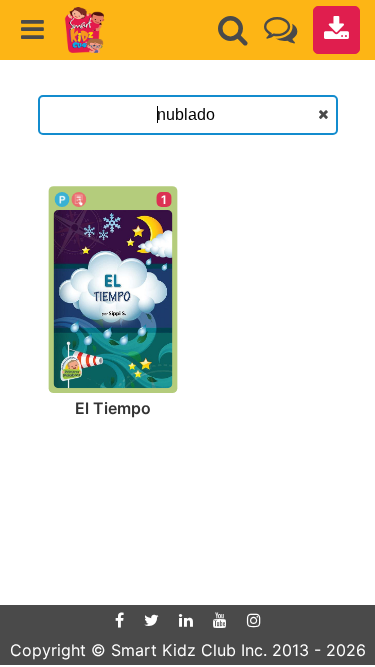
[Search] (233, 30)
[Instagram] (254, 620)
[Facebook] (119, 620)
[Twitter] (151, 620)
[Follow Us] (280, 29)
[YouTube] (220, 620)
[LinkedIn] (186, 620)
